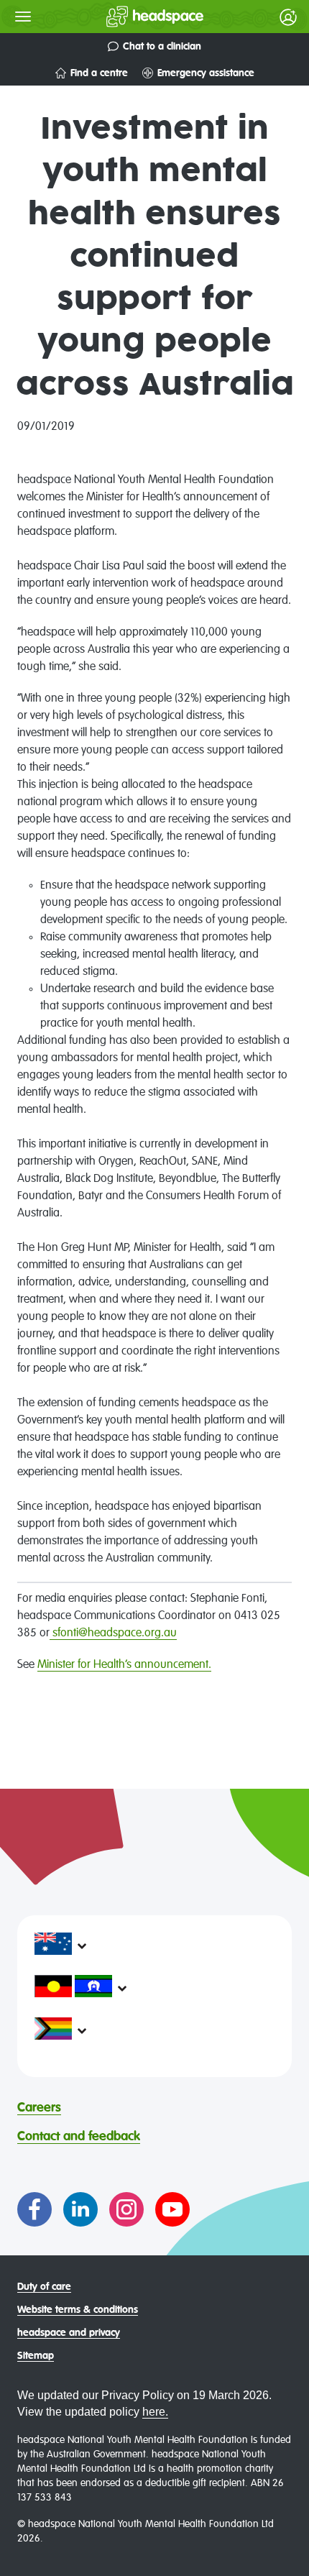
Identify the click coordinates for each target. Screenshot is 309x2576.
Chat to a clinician (162, 47)
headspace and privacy (69, 2333)
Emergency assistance (206, 73)
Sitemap (36, 2356)
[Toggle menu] (23, 17)
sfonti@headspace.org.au (113, 1633)
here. (155, 2412)
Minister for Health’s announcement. (124, 1665)
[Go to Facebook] (34, 2209)
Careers (39, 2108)
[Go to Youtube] (172, 2209)
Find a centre (99, 73)
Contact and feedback (79, 2137)
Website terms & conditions (78, 2310)
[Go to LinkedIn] (80, 2209)
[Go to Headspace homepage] (126, 17)
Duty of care (44, 2287)
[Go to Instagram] (126, 2209)
